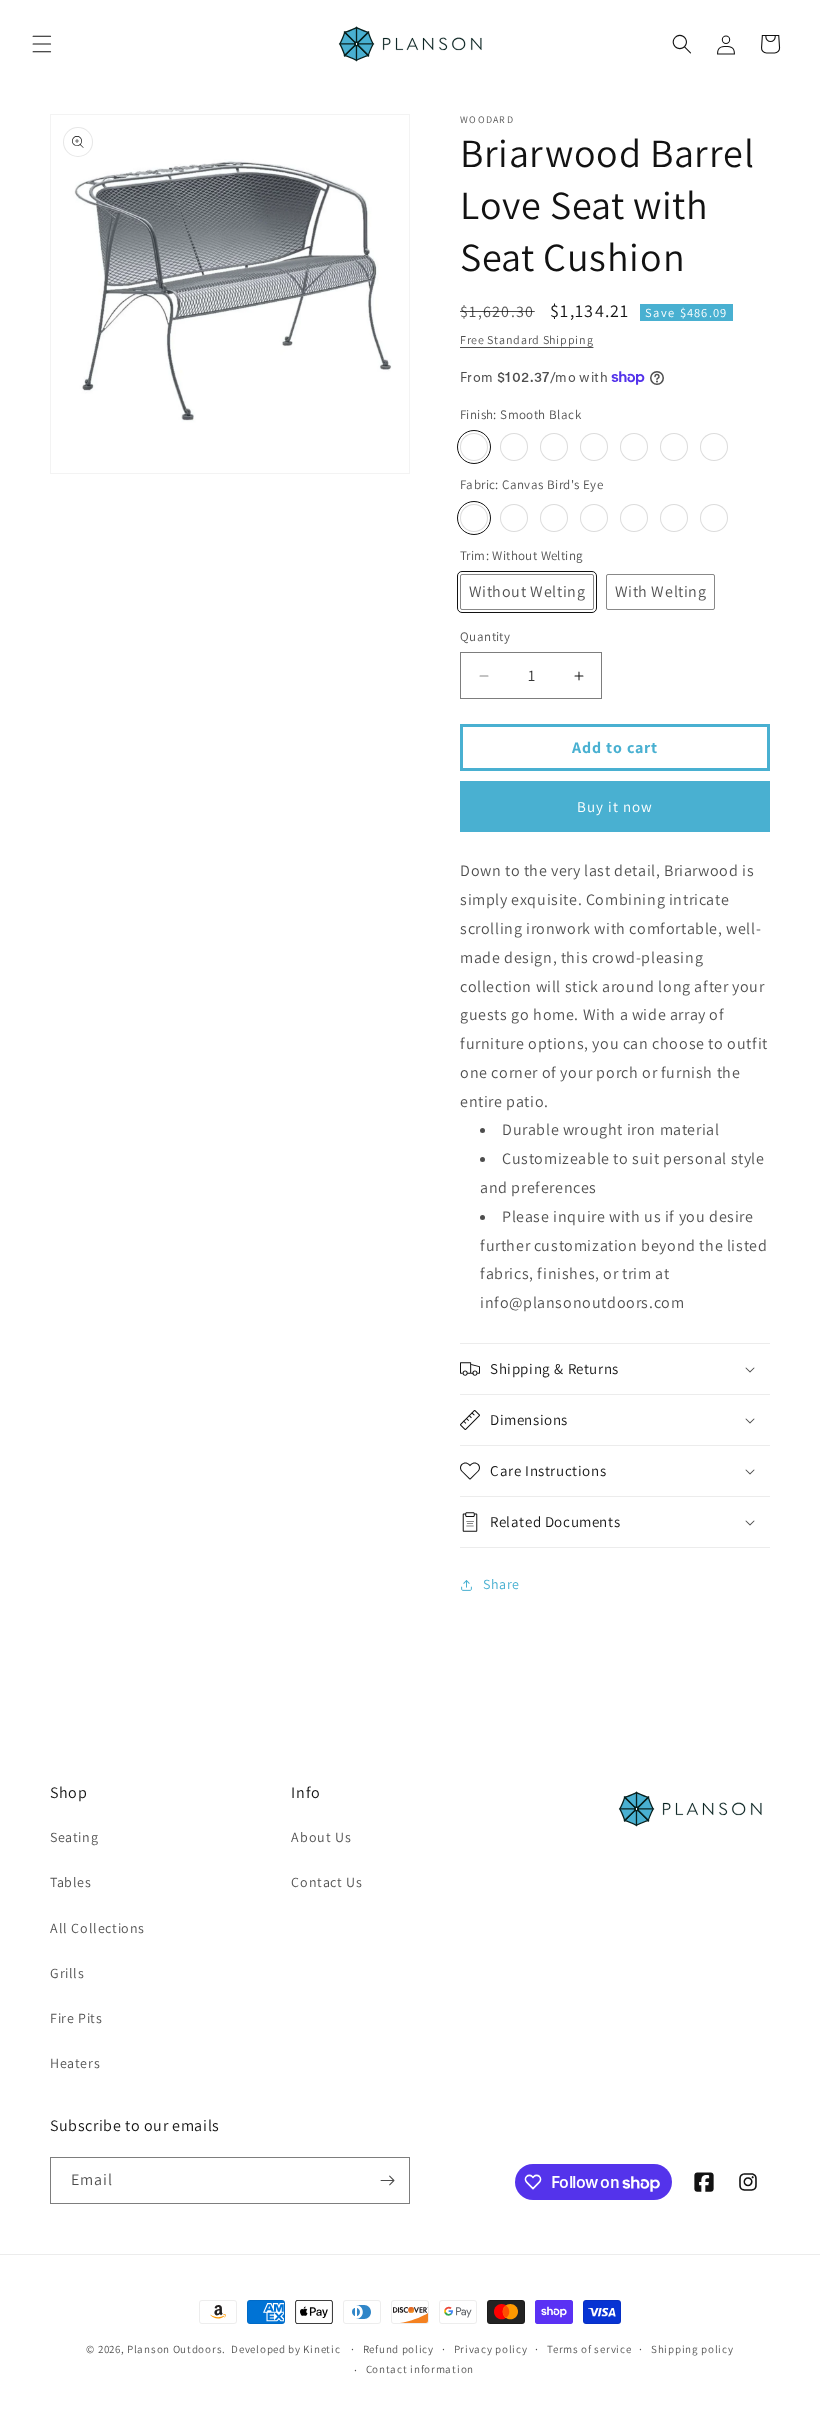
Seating (74, 1837)
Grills (67, 1973)
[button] (42, 44)
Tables (71, 1882)
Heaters (75, 2063)
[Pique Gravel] (634, 518)
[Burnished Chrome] (514, 447)
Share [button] (501, 1584)
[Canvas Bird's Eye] (474, 518)
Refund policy (398, 2349)
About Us (321, 1837)
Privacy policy (491, 2349)
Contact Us (326, 1882)
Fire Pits (76, 2018)
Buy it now (615, 806)
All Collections (97, 1928)
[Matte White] (714, 447)
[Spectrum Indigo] (514, 518)
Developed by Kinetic (285, 2348)
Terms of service (589, 2349)
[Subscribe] (387, 2180)
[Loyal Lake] (674, 518)
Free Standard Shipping (526, 339)
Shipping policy (692, 2349)
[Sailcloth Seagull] (714, 518)
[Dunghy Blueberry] (554, 518)
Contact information (420, 2369)
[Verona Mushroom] (594, 518)
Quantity (485, 636)
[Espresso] (674, 447)
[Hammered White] (594, 447)
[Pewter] (554, 447)
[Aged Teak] (634, 447)
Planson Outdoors (174, 2349)
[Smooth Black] (474, 447)
